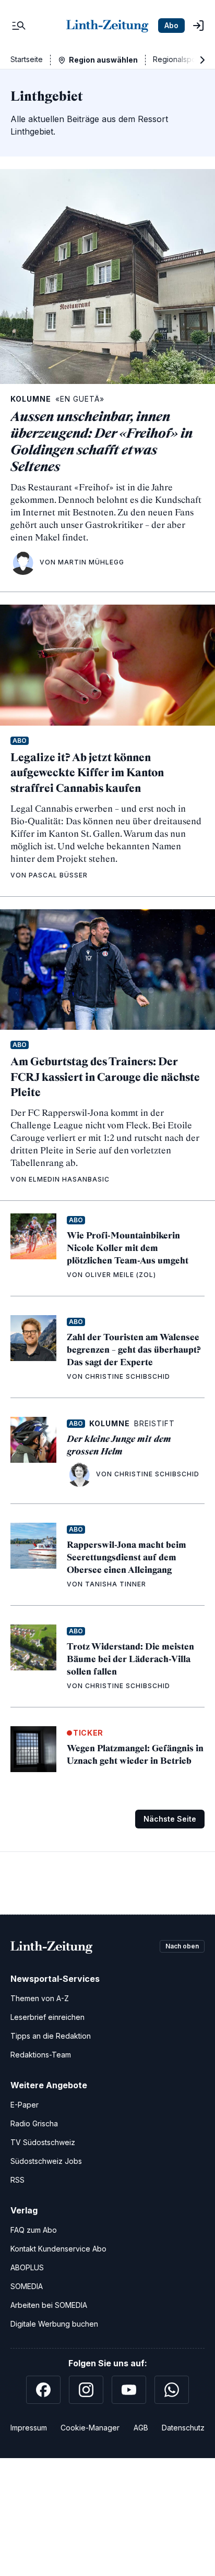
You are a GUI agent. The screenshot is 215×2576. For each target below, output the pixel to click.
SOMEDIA (27, 2286)
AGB (141, 2428)
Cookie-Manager (90, 2428)
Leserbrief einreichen (47, 2017)
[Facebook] (43, 2390)
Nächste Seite (170, 1819)
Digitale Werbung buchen (54, 2324)
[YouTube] (129, 2390)
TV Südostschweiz (43, 2142)
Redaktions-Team (41, 2055)
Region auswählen (103, 60)
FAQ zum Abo (34, 2230)
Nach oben (182, 1946)
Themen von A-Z (40, 1998)
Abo (171, 25)
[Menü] (19, 26)
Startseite (27, 59)
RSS (17, 2180)
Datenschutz (183, 2428)
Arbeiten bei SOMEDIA (49, 2305)
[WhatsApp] (172, 2390)
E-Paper (25, 2105)
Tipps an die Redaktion (51, 2036)
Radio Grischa (34, 2123)
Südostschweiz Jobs (46, 2161)
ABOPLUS (27, 2267)
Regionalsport (177, 59)
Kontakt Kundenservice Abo (58, 2249)
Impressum (29, 2428)
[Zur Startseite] (107, 26)
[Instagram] (86, 2390)
